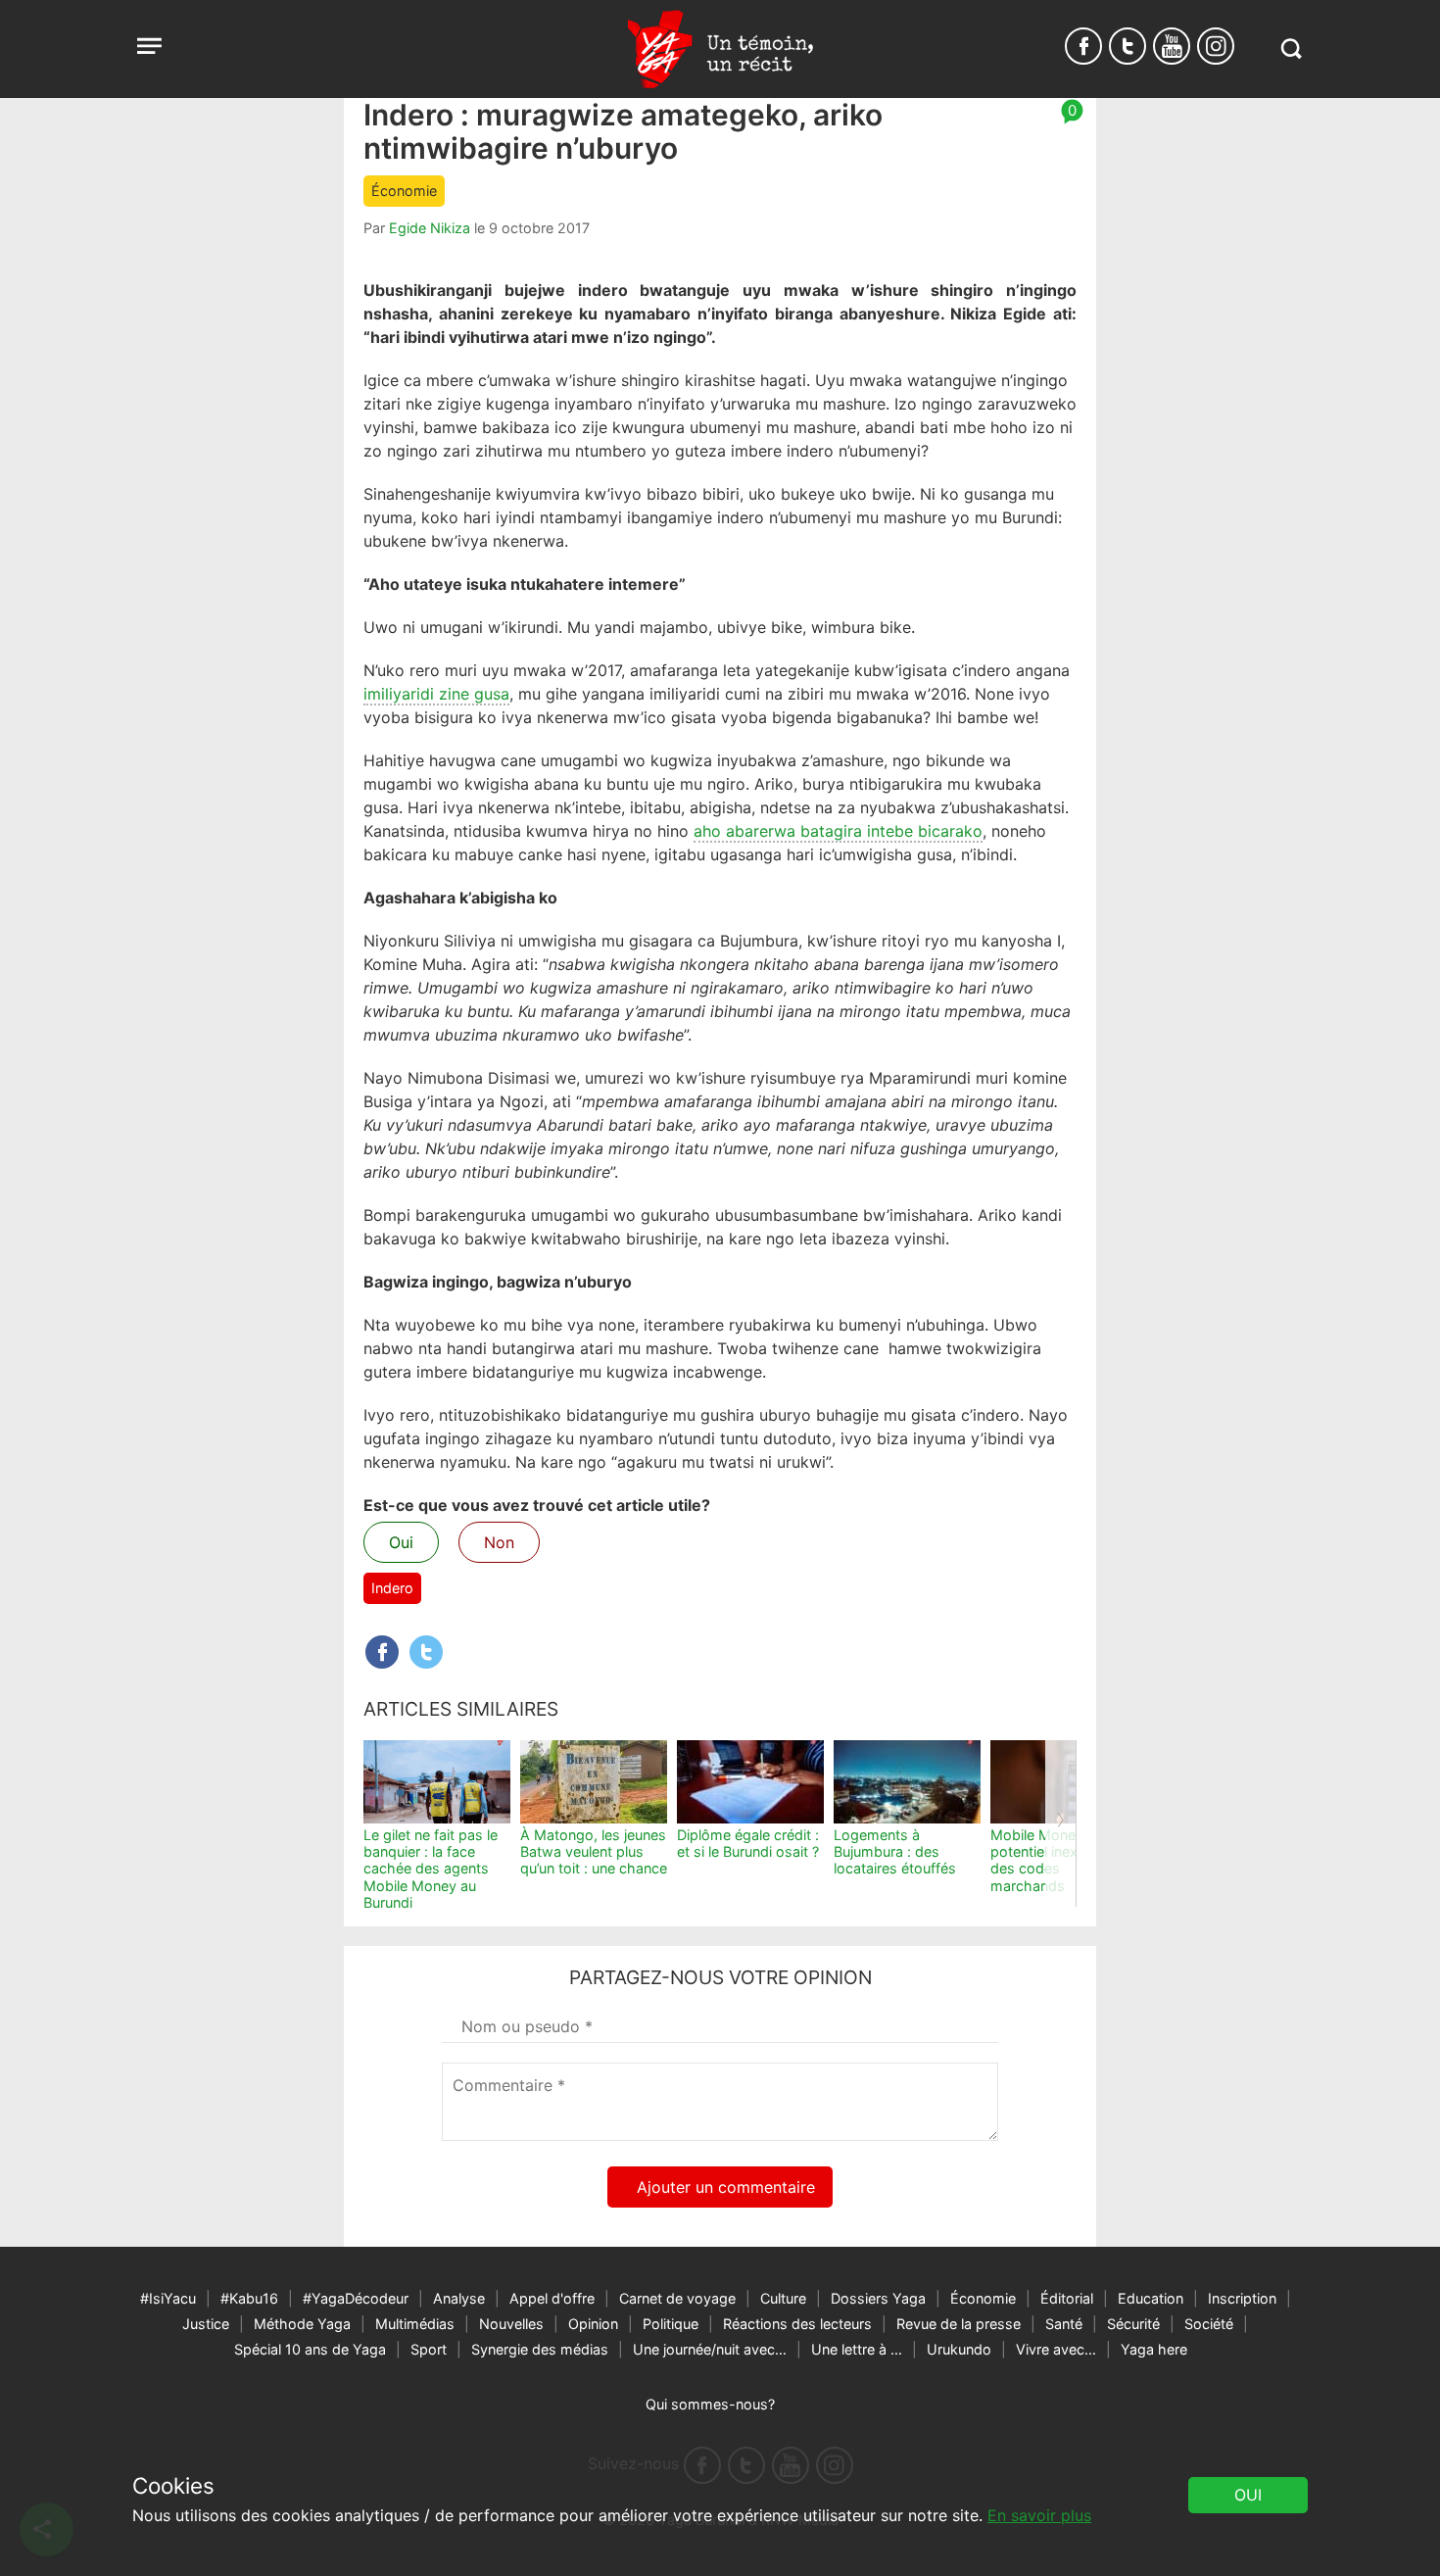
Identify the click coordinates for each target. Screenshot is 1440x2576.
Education (1151, 2298)
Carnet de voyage (677, 2298)
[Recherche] (1291, 49)
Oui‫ (1248, 2495)
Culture (783, 2298)
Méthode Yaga (302, 2324)
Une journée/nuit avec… (710, 2349)
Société (1209, 2324)
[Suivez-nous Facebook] (1083, 46)
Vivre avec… (1056, 2349)
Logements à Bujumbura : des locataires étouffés (895, 1852)
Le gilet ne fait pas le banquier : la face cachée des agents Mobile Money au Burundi (431, 1869)
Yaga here (1154, 2349)
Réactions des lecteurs (797, 2324)
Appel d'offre (552, 2298)
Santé (1064, 2324)
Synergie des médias (540, 2349)
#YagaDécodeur (356, 2298)
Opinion (593, 2324)
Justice (206, 2324)
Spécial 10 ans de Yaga (310, 2349)
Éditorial (1067, 2298)
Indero (392, 1588)
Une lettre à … (857, 2349)
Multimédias (415, 2324)
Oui (401, 1542)
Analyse (459, 2298)
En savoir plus (1039, 2515)
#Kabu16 (249, 2298)
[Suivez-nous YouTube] (1172, 46)
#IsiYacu (168, 2298)
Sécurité (1133, 2324)
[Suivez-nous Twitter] (1128, 46)
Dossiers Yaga (878, 2298)
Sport (429, 2349)
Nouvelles (511, 2324)
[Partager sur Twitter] (426, 1652)
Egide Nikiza (430, 228)
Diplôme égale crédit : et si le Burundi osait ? (748, 1843)
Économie (404, 191)
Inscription (1242, 2298)
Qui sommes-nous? (710, 2404)
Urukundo (959, 2349)
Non (499, 1542)
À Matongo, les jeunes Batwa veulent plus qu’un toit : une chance (594, 1852)
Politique (671, 2324)
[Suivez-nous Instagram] (1216, 46)
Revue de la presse (959, 2324)
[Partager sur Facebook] (382, 1652)
